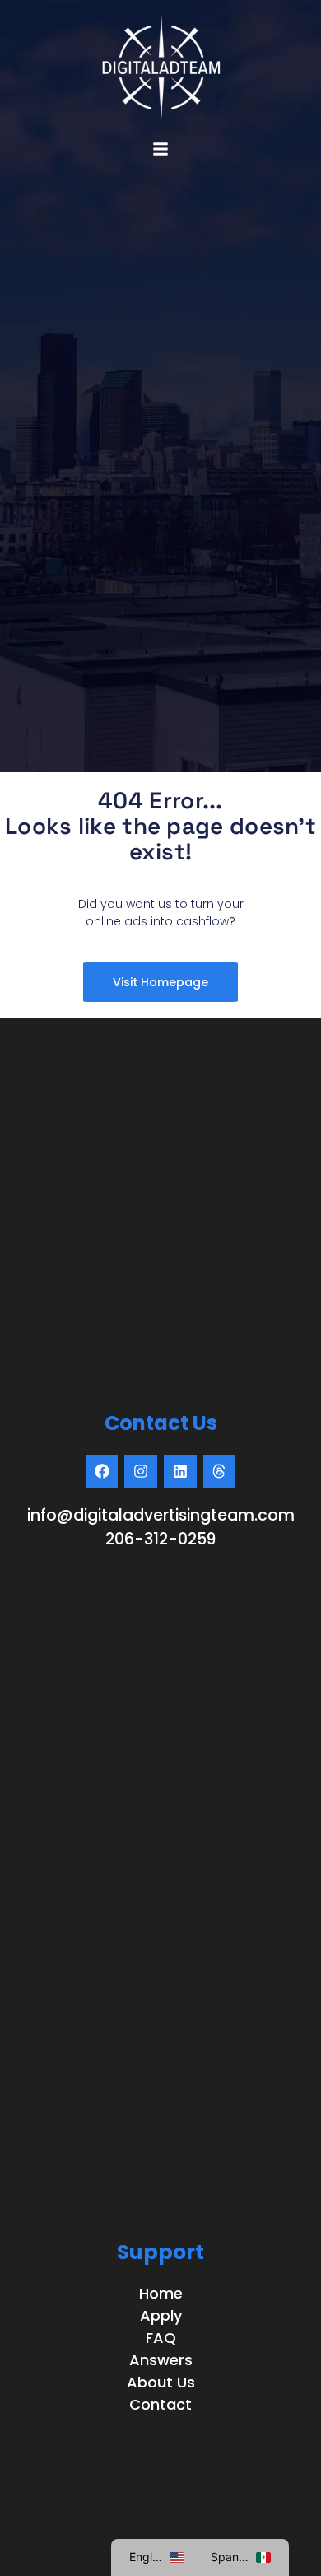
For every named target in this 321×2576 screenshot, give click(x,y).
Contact (160, 2404)
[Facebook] (102, 1471)
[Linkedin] (180, 1471)
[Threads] (220, 1471)
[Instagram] (141, 1471)
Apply (161, 2315)
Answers (161, 2360)
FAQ (161, 2338)
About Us (161, 2382)
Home (161, 2293)
